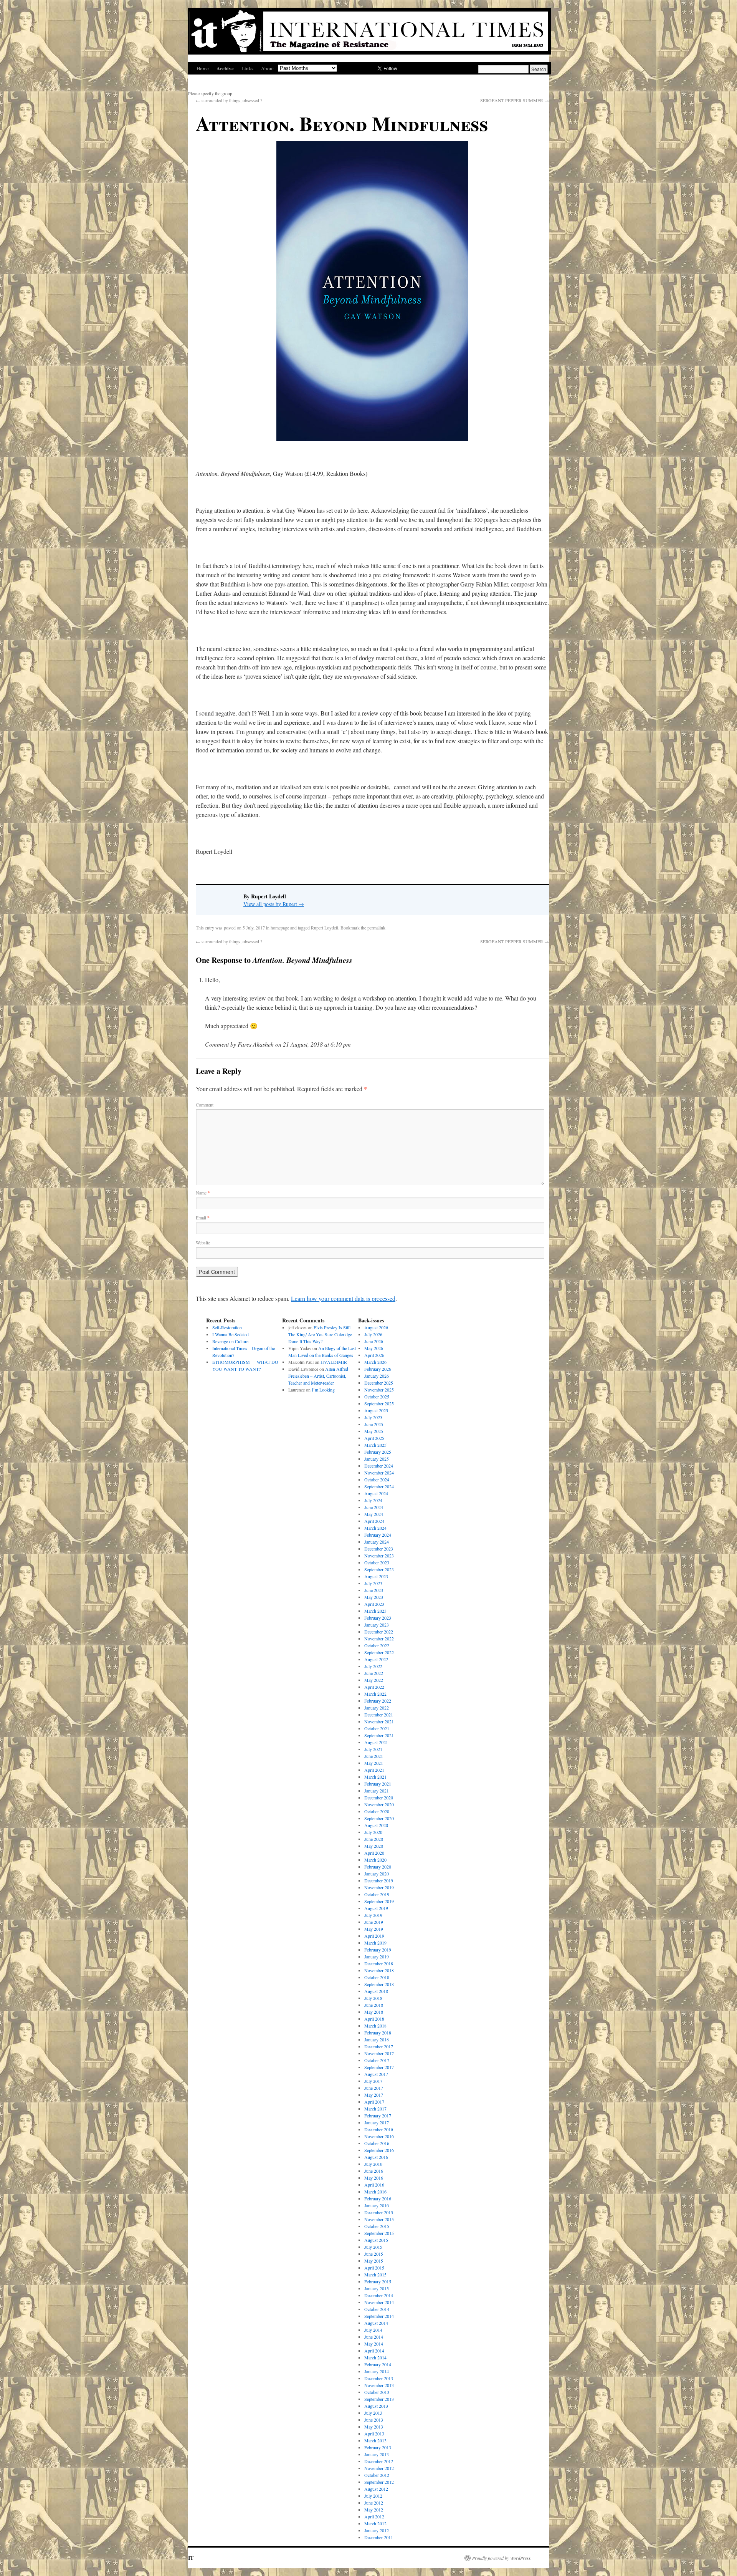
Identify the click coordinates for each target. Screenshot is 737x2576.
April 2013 (374, 2434)
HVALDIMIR (335, 1362)
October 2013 (377, 2392)
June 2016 (374, 2171)
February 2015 (378, 2281)
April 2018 (374, 2019)
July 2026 (373, 1334)
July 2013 (373, 2413)
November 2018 (379, 1970)
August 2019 (376, 1908)
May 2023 (374, 1597)
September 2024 (379, 1486)
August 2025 (376, 1410)
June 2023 (374, 1590)
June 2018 (374, 2005)
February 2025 (378, 1452)
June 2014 (374, 2337)
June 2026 (374, 1341)
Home (203, 68)
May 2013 (374, 2427)
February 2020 (378, 1867)
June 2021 (374, 1756)
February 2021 (378, 1784)
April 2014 (374, 2351)
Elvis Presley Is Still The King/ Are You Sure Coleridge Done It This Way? (320, 1334)
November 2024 (379, 1473)
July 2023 (373, 1583)
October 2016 (377, 2143)
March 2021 (375, 1777)
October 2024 (377, 1479)
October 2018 (377, 1977)
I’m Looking (323, 1390)
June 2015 (374, 2254)
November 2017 (379, 2053)
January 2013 (377, 2454)
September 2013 (379, 2399)
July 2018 (373, 1998)
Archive (225, 68)
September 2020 (379, 1818)
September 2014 (379, 2316)
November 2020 (379, 1804)
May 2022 (374, 1680)
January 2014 (377, 2371)
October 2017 (377, 2060)
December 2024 (379, 1466)
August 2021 (376, 1742)
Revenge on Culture (230, 1341)
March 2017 (375, 2109)
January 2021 (377, 1791)
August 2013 (376, 2406)
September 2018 (379, 1984)
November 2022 (379, 1638)
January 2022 (377, 1708)
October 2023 (377, 1562)
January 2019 (377, 1956)
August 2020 (376, 1825)
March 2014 (375, 2357)
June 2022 (374, 1673)
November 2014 (379, 2302)
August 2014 (376, 2323)
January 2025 (377, 1459)
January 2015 (377, 2288)
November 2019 (379, 1887)
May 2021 (374, 1763)
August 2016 (376, 2157)
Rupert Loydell (325, 928)
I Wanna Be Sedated (231, 1334)
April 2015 (374, 2268)
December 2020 (379, 1797)
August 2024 (376, 1493)
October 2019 (377, 1894)
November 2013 (379, 2385)
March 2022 (375, 1694)
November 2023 (379, 1556)
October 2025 (377, 1397)
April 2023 (374, 1604)
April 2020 (374, 1853)
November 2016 (379, 2136)
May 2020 (374, 1846)
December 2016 (379, 2129)
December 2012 (379, 2461)
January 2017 (377, 2122)
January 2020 (377, 1874)
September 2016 (379, 2150)
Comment (205, 1105)
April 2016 (374, 2185)
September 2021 (379, 1735)
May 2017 (374, 2095)
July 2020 (373, 1832)
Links (247, 68)
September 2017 (379, 2067)
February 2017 (378, 2115)
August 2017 (376, 2074)
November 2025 (379, 1390)
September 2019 (379, 1901)
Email (203, 1218)
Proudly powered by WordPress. (502, 2558)
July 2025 (373, 1417)
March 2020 (375, 1860)
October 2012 (377, 2475)
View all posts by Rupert (274, 904)
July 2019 (373, 1915)
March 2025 (375, 1445)
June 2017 (374, 2088)
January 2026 (377, 1376)
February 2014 (378, 2364)
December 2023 (379, 1549)
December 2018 (379, 1963)
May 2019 (374, 1929)
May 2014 (374, 2344)
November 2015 (379, 2219)
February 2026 (378, 1369)
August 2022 (376, 1659)
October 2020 (377, 1811)
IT (191, 2558)
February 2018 (378, 2033)
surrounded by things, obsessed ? (229, 100)
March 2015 (375, 2275)
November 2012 (379, 2468)
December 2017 (379, 2046)
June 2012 (374, 2503)
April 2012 (374, 2516)
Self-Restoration (227, 1327)
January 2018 (377, 2039)
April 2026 (374, 1355)
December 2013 (379, 2378)
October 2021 (377, 1728)
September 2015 (379, 2233)
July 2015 (373, 2247)
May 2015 (374, 2261)
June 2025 (374, 1424)
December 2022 (379, 1632)
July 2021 (373, 1749)
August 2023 (376, 1576)
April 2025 (374, 1438)
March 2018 (375, 2026)
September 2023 (379, 1569)
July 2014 (373, 2330)
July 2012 (373, 2496)
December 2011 (379, 2537)
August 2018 (376, 1991)
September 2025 (379, 1403)
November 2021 (379, 1721)
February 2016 (378, 2198)
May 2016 (374, 2178)
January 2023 (377, 1625)
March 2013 (375, 2440)
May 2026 (374, 1348)
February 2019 (378, 1950)
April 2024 (374, 1521)
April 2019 (374, 1936)
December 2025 (379, 1383)
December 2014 (379, 2295)
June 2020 (374, 1839)
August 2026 (376, 1327)
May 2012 (374, 2510)
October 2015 (377, 2226)
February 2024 (378, 1535)
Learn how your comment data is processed (343, 1298)
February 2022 (378, 1701)
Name (203, 1193)
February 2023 (378, 1618)
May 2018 (374, 2012)
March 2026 (375, 1362)
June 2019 (374, 1922)
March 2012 (375, 2523)
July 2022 (373, 1666)
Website (203, 1242)
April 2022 (374, 1687)
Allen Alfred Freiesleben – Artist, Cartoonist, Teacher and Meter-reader (318, 1376)
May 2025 (374, 1431)
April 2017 (374, 2102)
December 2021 (379, 1715)
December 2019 (379, 1880)
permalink (376, 928)
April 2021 (374, 1770)
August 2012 (376, 2489)
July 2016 (373, 2164)
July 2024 (373, 1500)
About (268, 68)
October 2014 (377, 2309)
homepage (280, 928)
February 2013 (378, 2447)
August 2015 (376, 2240)
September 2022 (379, 1652)
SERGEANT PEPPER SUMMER (515, 100)
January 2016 (377, 2205)
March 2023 (375, 1611)
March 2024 (375, 1528)
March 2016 (375, 2192)
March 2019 (375, 1943)
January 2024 (377, 1542)
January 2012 (377, 2530)
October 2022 (377, 1645)
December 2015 (379, 2212)
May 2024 (374, 1514)
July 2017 (373, 2081)
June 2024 (374, 1507)
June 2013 (374, 2420)
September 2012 (379, 2482)
